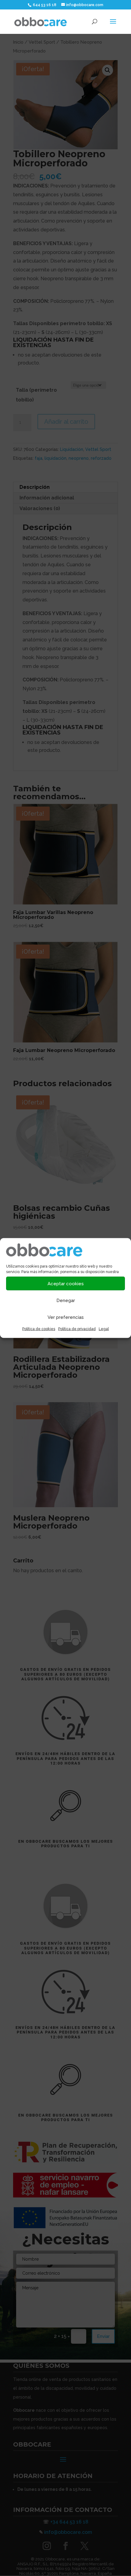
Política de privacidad (77, 1329)
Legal (104, 1329)
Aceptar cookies (66, 1283)
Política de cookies (39, 1329)
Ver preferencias (66, 1317)
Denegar (66, 1300)
